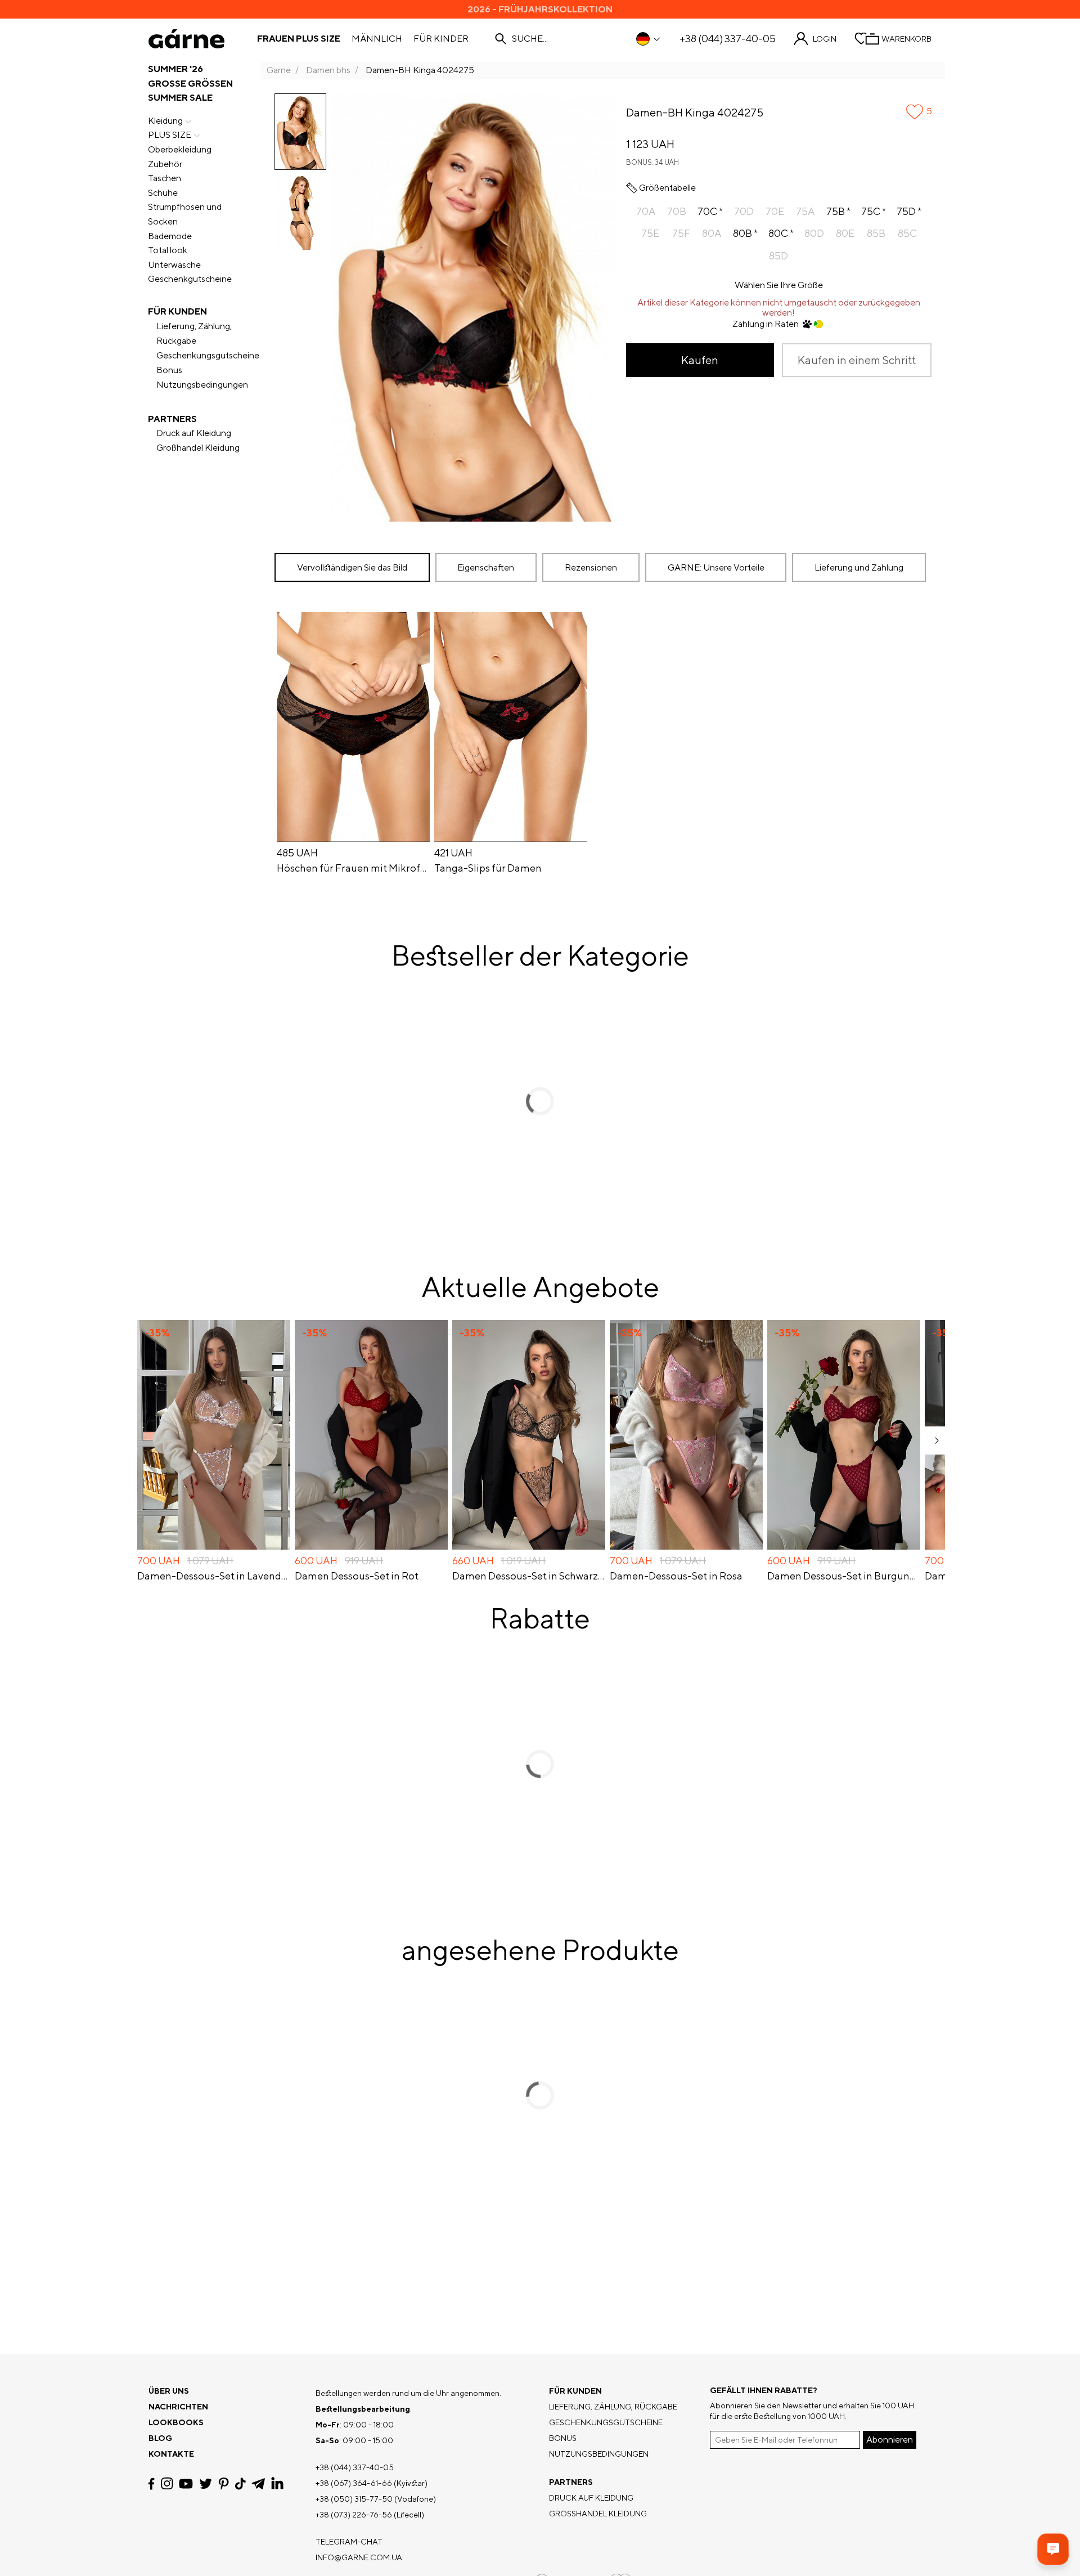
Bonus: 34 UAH (652, 162)
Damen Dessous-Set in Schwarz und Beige (529, 1576)
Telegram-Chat (349, 2542)
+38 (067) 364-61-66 (354, 2483)
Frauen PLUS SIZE (299, 39)
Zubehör (165, 164)
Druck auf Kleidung (194, 433)
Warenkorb (906, 39)
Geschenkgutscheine (190, 279)
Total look (168, 250)
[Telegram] (258, 2484)
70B (677, 211)
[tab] (486, 567)
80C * (781, 233)
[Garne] (186, 39)
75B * (838, 211)
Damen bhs (328, 70)
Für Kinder (441, 39)
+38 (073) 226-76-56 (354, 2515)
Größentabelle (667, 188)
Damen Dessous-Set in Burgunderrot (844, 1576)
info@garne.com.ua (359, 2557)
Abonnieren (890, 2440)
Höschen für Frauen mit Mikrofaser (353, 868)
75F (681, 233)
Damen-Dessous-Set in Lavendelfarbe (214, 1576)
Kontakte (171, 2454)
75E (650, 233)
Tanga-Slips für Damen (488, 868)
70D (744, 211)
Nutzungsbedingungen (202, 385)
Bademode (170, 236)
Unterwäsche (174, 265)
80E (845, 233)
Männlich (377, 39)
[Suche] (501, 39)
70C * (710, 211)
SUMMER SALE (180, 98)
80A (712, 233)
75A (805, 211)
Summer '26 (175, 69)
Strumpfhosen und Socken (185, 214)
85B (876, 233)
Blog (160, 2438)
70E (775, 211)
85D (778, 256)
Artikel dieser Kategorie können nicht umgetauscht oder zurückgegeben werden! (779, 308)
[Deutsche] (649, 39)
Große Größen (190, 84)
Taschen (165, 178)
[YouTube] (186, 2484)
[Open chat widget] (1053, 2549)
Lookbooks (176, 2422)
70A (646, 211)
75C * (874, 211)
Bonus (169, 370)
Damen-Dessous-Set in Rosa (676, 1576)
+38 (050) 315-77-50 (354, 2499)
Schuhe (163, 193)
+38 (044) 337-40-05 (728, 39)
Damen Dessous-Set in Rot (357, 1576)
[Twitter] (206, 2484)
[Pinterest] (224, 2484)
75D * (909, 211)
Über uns (169, 2391)
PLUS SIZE (170, 135)
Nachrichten (178, 2407)
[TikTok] (240, 2484)
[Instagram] (167, 2483)
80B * (745, 233)
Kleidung (165, 121)
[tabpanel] (603, 745)
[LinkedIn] (277, 2484)
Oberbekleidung (180, 149)
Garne (279, 70)
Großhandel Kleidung (198, 448)
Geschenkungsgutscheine (208, 355)
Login (825, 39)
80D (814, 233)
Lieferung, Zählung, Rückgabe (194, 333)
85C (907, 233)
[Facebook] (152, 2484)
